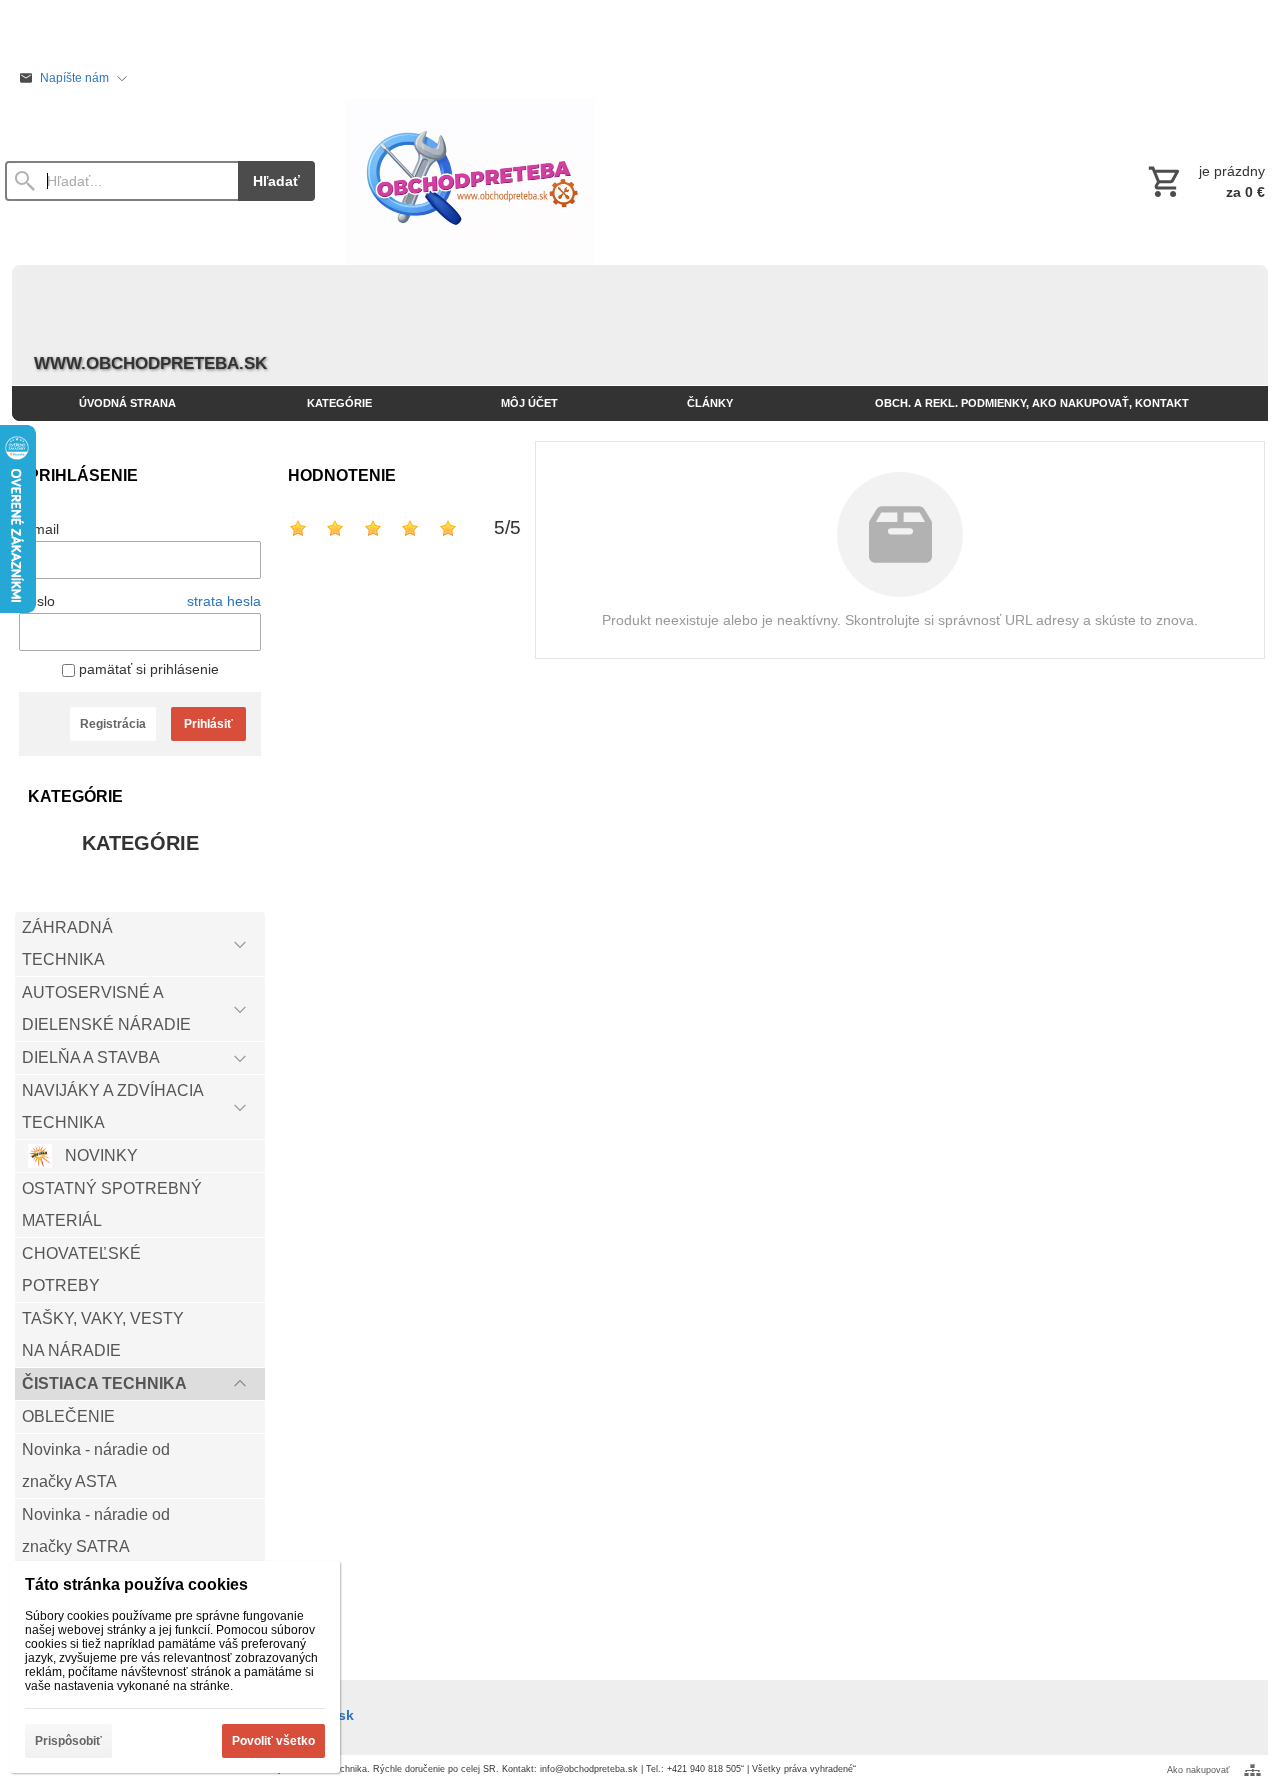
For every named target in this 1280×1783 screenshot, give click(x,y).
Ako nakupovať (1198, 1770)
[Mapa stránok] (1252, 1770)
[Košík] (1204, 181)
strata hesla (224, 601)
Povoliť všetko (273, 1741)
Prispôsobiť (68, 1741)
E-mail (39, 529)
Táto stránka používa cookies (136, 1584)
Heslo (37, 601)
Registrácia (113, 724)
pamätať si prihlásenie (147, 669)
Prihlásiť (208, 724)
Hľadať (276, 181)
